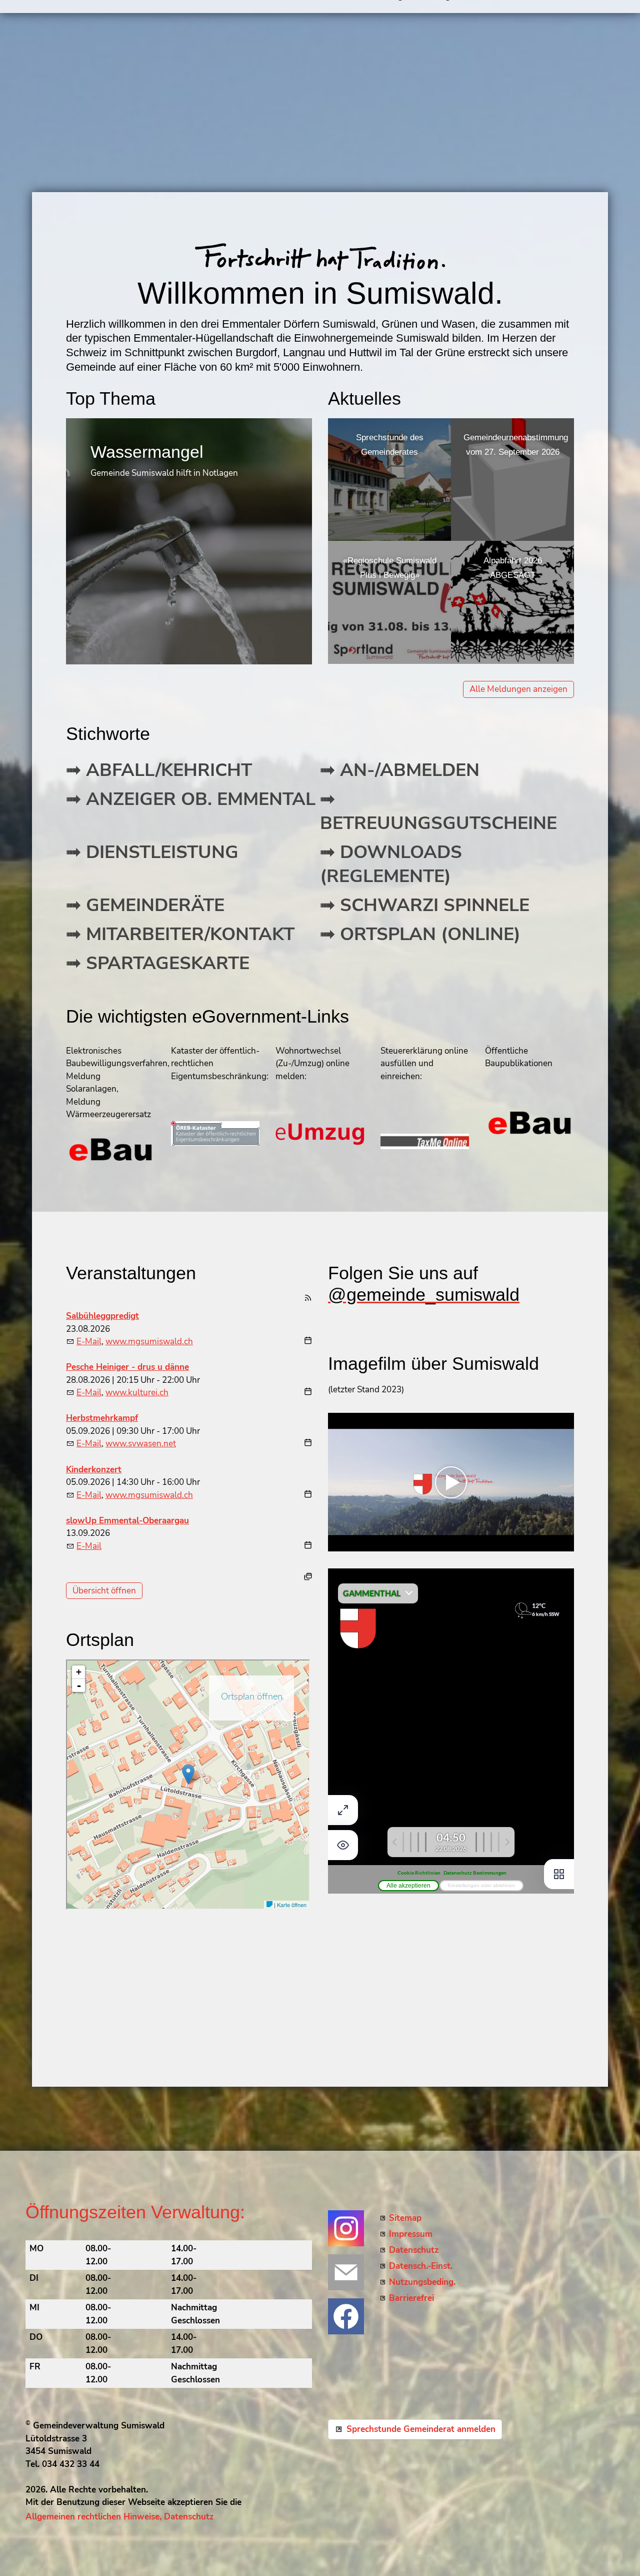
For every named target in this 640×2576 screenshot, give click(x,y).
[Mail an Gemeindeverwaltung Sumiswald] (346, 2272)
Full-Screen (566, 1543)
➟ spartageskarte (158, 963)
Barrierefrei (411, 2298)
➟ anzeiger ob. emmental (191, 799)
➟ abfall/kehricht (159, 770)
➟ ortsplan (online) (420, 934)
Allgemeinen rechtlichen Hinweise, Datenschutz (119, 2517)
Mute (550, 1543)
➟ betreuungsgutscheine (438, 811)
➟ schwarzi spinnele (425, 905)
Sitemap (405, 2218)
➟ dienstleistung (152, 852)
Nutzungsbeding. (422, 2282)
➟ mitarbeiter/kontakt (180, 934)
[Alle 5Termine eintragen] (308, 1576)
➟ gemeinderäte (145, 905)
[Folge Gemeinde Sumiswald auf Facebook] (346, 2316)
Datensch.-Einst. (421, 2266)
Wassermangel (147, 452)
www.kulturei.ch (137, 1393)
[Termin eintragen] (308, 1342)
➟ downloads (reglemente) (391, 864)
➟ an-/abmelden (400, 770)
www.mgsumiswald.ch (149, 1342)
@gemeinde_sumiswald (424, 1295)
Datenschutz (414, 2250)
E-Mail (89, 1342)
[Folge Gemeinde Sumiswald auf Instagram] (346, 2228)
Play (336, 1543)
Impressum (411, 2234)
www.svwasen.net (141, 1444)
